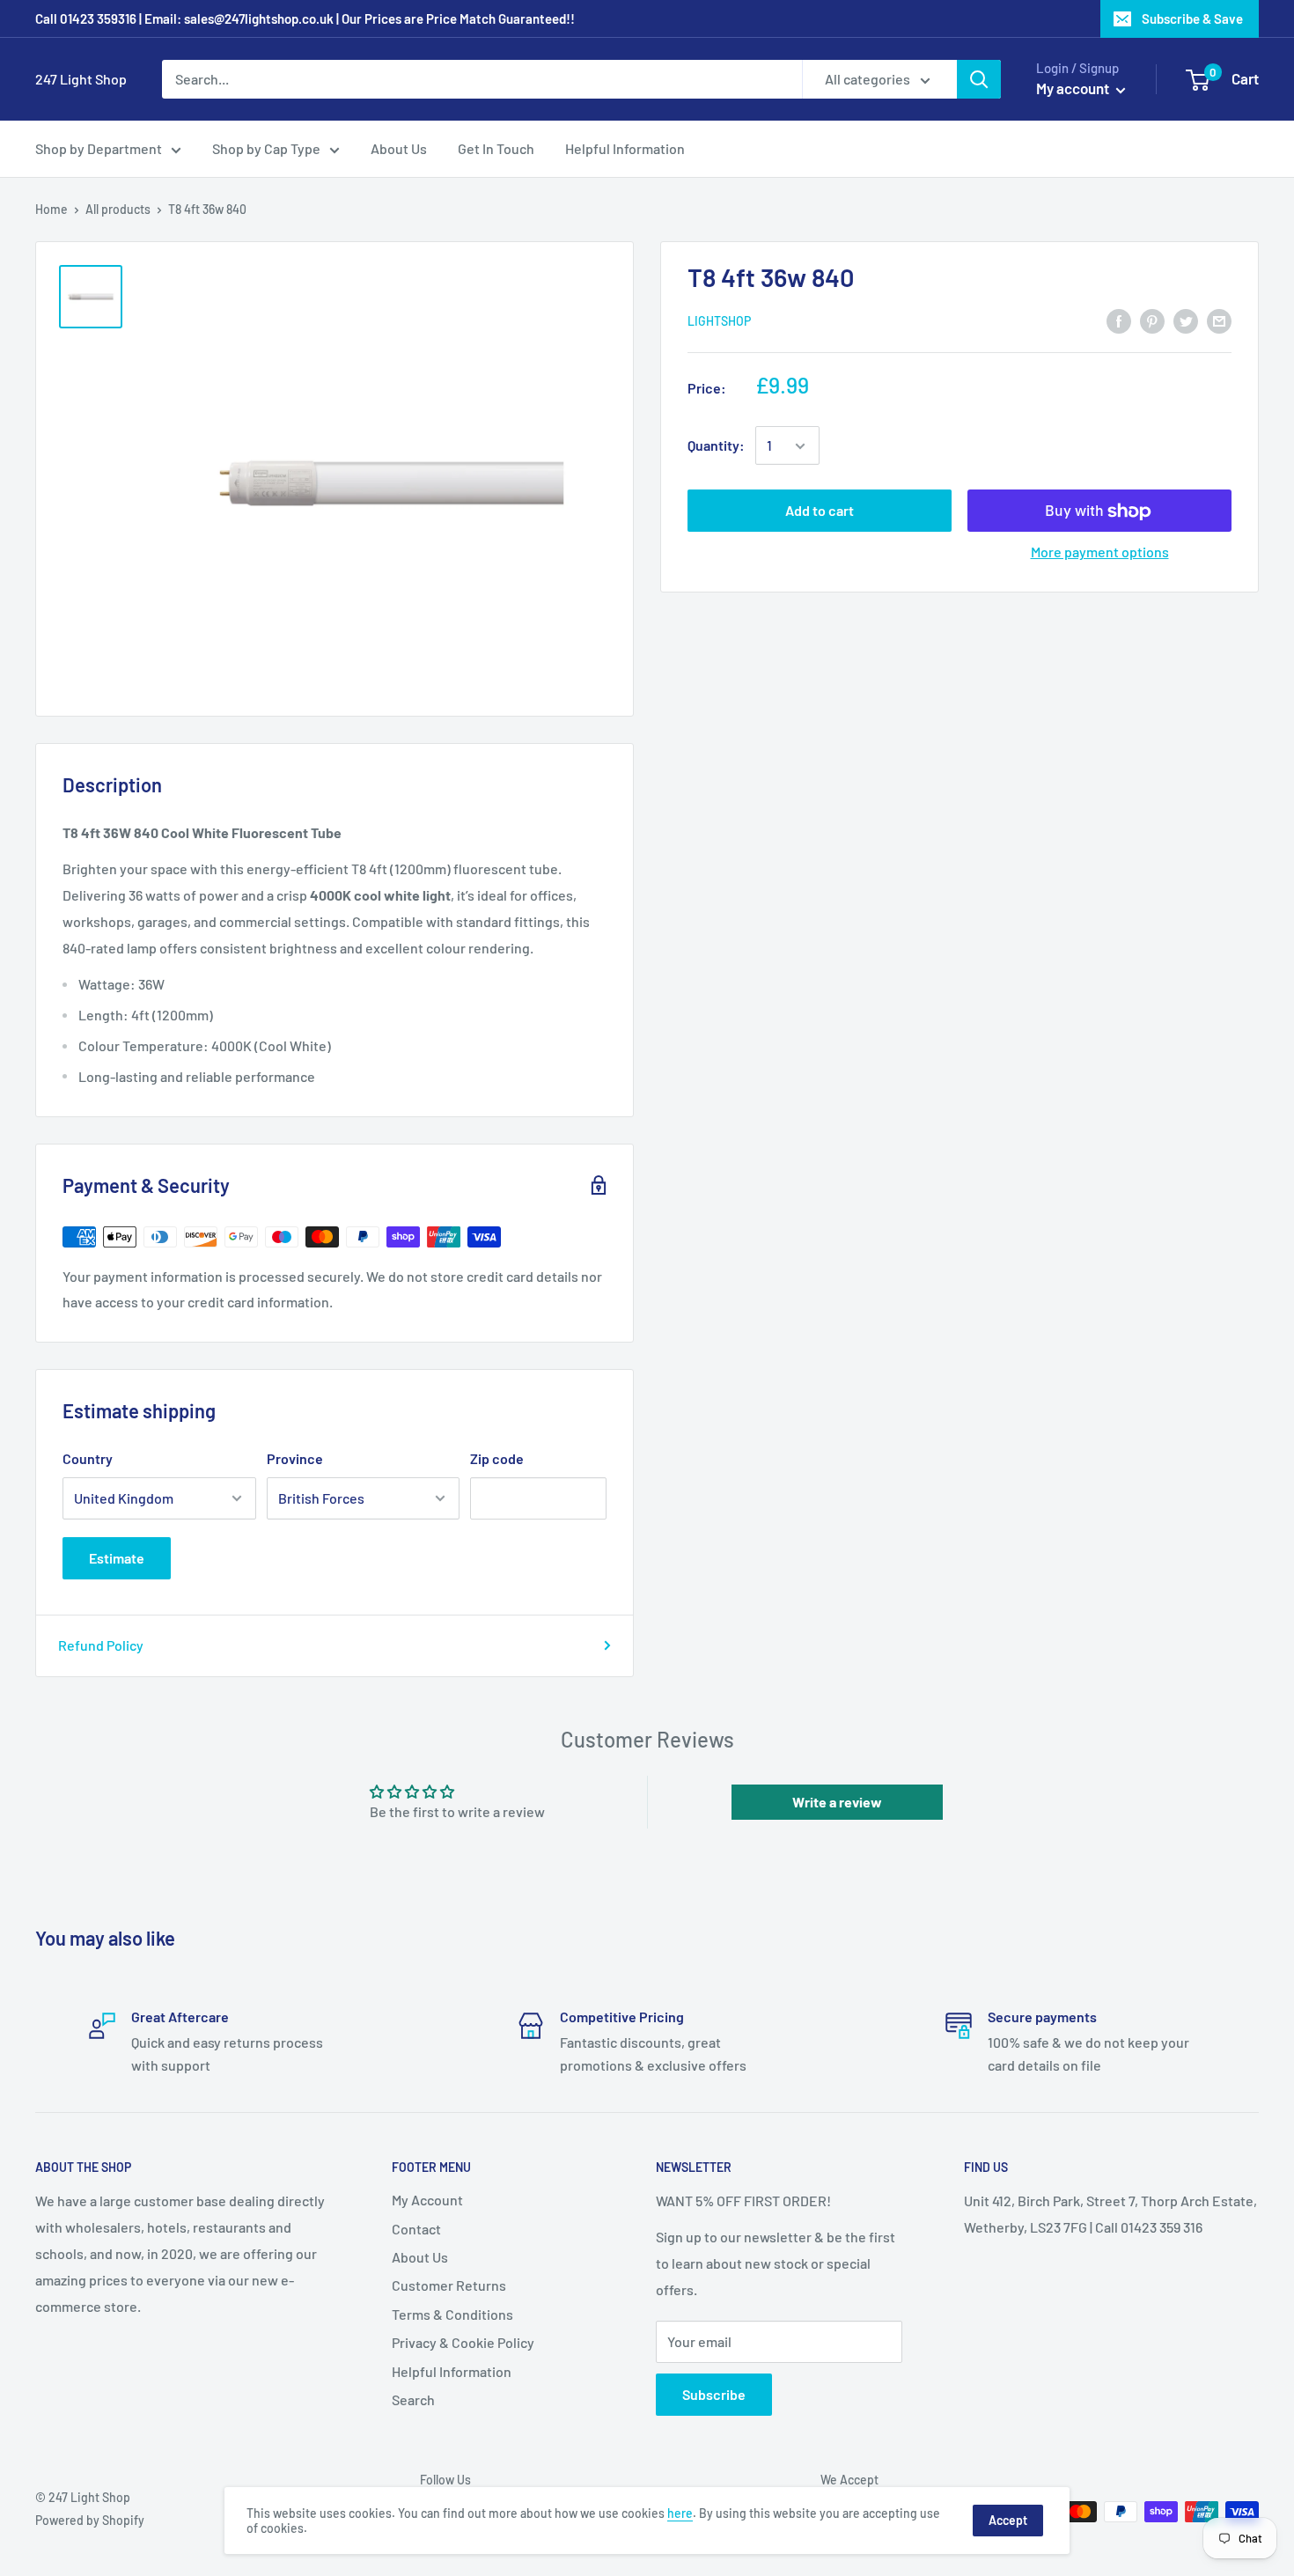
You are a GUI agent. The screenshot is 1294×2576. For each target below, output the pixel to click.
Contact (416, 2229)
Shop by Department (99, 148)
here (680, 2513)
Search (413, 2399)
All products (118, 209)
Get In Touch (496, 148)
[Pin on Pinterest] (1152, 320)
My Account (427, 2200)
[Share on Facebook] (1119, 320)
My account (1074, 88)
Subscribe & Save (1192, 18)
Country (88, 1458)
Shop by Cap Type (266, 148)
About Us (399, 148)
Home (51, 209)
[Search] (979, 79)
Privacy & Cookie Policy (463, 2342)
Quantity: (716, 446)
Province (295, 1458)
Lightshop (719, 321)
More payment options (1100, 552)
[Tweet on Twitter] (1186, 320)
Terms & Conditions (452, 2314)
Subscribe (714, 2394)
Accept (1008, 2520)
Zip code (497, 1458)
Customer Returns (449, 2285)
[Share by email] (1219, 320)
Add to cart (820, 511)
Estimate (117, 1558)
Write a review (837, 1802)
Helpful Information (625, 148)
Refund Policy (101, 1645)
